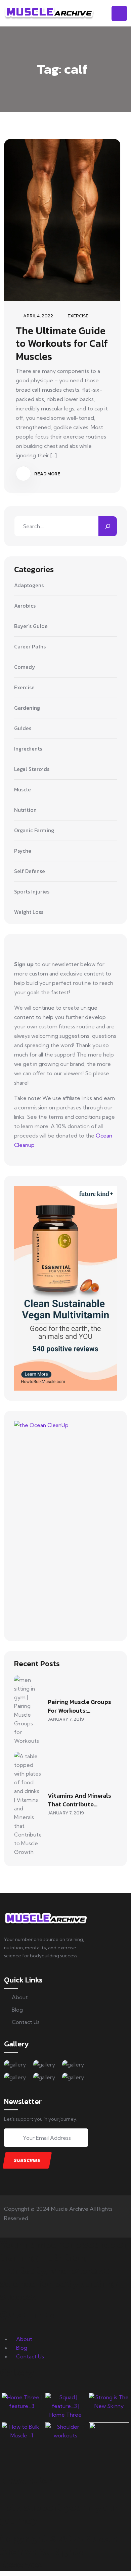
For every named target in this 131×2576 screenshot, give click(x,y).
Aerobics (25, 606)
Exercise (78, 316)
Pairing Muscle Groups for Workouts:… (79, 1706)
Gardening (27, 708)
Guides (23, 728)
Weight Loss (29, 912)
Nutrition (25, 810)
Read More (47, 474)
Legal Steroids (32, 769)
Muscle (23, 790)
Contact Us (26, 2022)
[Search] (108, 526)
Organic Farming (34, 831)
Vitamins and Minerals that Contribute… (79, 1800)
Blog (17, 2010)
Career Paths (30, 647)
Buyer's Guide (31, 626)
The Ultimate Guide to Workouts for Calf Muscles (62, 343)
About (20, 1997)
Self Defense (30, 871)
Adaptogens (29, 586)
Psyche (23, 851)
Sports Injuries (32, 892)
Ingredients (28, 749)
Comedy (25, 667)
